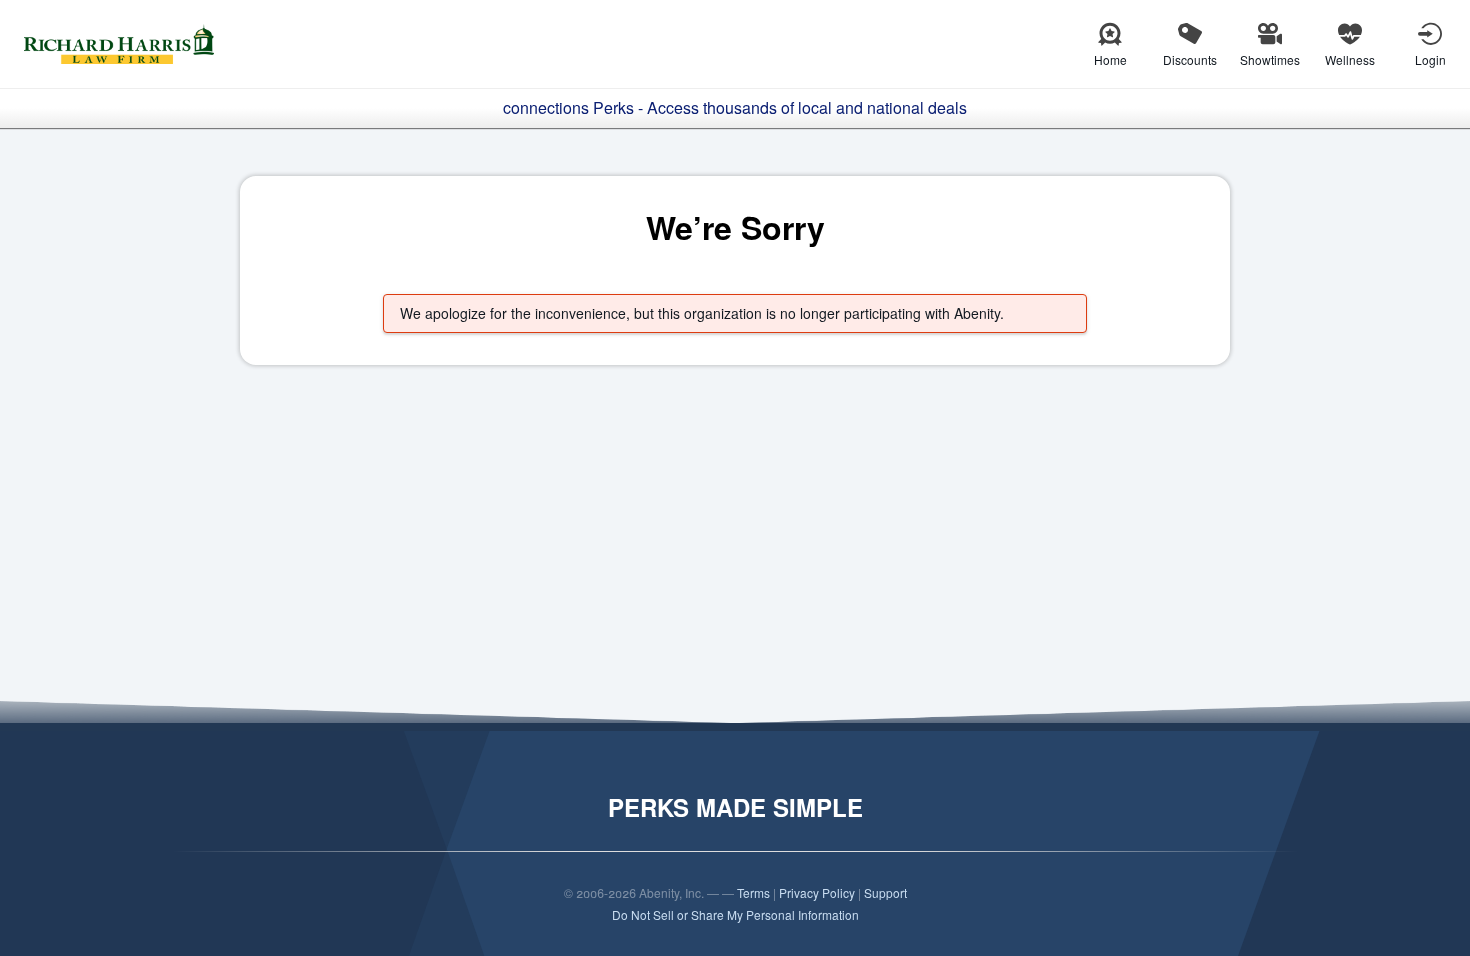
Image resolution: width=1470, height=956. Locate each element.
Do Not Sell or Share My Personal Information (735, 914)
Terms (753, 892)
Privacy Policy (817, 892)
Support (885, 892)
